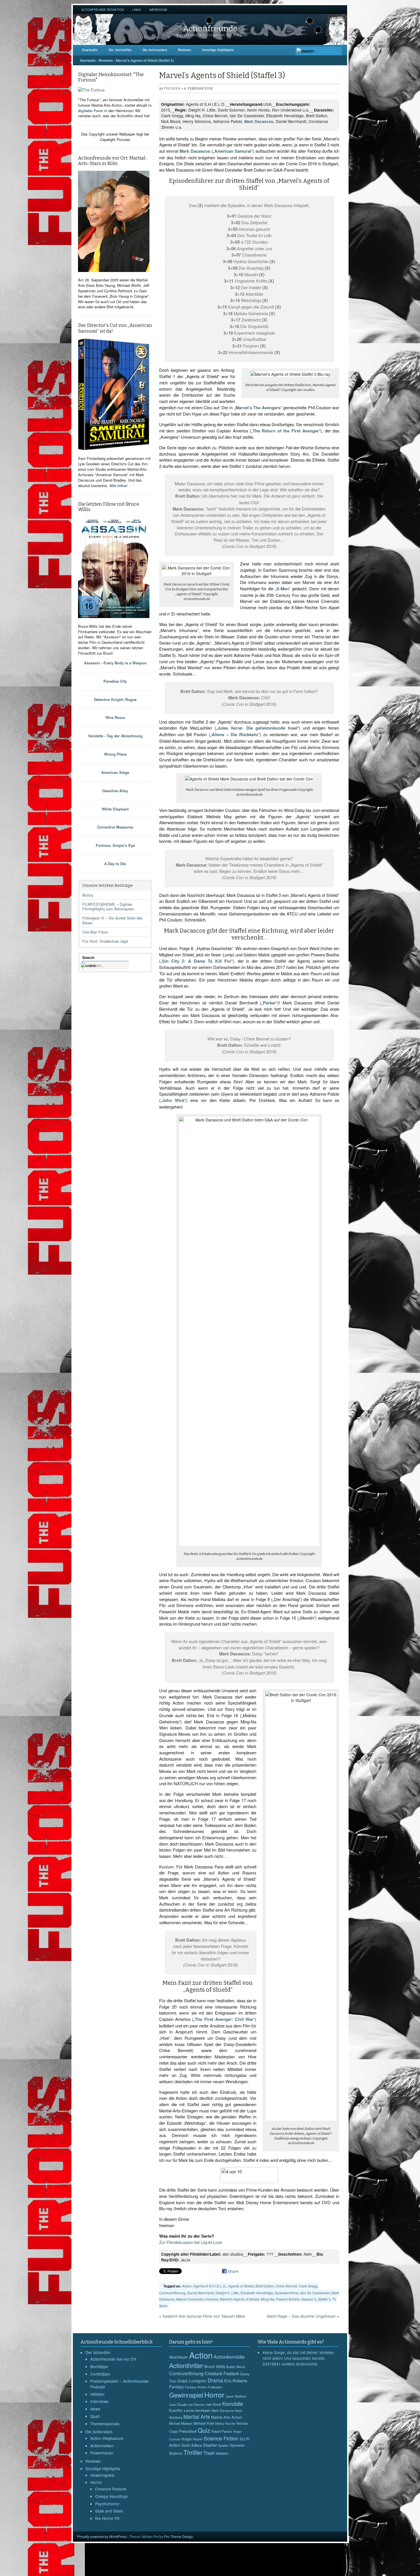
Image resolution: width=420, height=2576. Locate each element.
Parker (269, 1003)
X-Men (283, 589)
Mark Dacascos (259, 121)
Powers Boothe (288, 2299)
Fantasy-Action (196, 2387)
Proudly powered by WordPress (102, 2536)
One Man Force (95, 932)
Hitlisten (97, 2394)
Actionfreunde (210, 28)
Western (222, 2453)
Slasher (210, 2445)
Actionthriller (186, 2365)
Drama (215, 2380)
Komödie (233, 2403)
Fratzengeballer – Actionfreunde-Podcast (120, 2384)
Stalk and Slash (109, 2511)
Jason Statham (236, 2396)
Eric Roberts (236, 2381)
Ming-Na (268, 2299)
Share (233, 2271)
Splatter (224, 2445)
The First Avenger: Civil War (224, 2019)
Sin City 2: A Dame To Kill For (197, 961)
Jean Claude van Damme (187, 2404)
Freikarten (215, 2387)
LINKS (137, 10)
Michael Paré (204, 2423)
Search (88, 957)
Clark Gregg (308, 2286)
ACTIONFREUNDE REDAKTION (103, 10)
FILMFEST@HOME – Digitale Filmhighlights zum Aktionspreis (108, 907)
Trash (209, 2453)
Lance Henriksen (197, 2410)
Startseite (90, 50)
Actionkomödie (229, 2357)
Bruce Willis (215, 2366)
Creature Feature (111, 2489)
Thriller (193, 2452)
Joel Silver (213, 2404)
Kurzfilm (176, 2410)
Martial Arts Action (227, 2417)
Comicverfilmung (172, 2293)
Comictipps (100, 2374)
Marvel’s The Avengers (258, 408)
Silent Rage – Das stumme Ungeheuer (301, 2316)
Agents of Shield (241, 2286)
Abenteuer (179, 2357)
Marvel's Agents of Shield (240, 2299)
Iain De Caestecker (315, 2293)
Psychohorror (107, 2504)
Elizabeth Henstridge (257, 2293)
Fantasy (176, 2387)
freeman (172, 89)
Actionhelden (102, 2446)
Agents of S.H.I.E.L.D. (210, 2286)
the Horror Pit (107, 2518)
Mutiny (88, 895)
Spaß (95, 2416)
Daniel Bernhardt (200, 2293)
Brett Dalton (265, 2286)
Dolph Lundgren (192, 2381)
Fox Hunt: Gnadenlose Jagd (105, 941)
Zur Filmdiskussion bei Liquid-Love (191, 2242)
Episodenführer (287, 2293)
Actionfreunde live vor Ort (113, 2359)
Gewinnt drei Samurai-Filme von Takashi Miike (204, 2316)
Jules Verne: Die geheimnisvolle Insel (257, 728)
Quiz (204, 2430)
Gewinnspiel (186, 2395)
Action (187, 2286)
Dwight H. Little (227, 2293)
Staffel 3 (324, 2299)
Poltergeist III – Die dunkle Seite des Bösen (112, 920)
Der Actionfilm (120, 50)
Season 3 (309, 2299)
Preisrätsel (188, 2431)
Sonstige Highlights (218, 50)
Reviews (185, 50)
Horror (96, 2482)
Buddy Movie (236, 2367)
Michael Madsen (181, 2423)
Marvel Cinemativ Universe (197, 2299)
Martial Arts (197, 2417)
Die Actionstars (155, 50)
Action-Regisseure (107, 2438)
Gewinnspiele (102, 2475)
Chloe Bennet (286, 2286)
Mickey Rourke (225, 2423)
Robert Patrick (222, 2431)
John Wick (173, 1100)
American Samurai (233, 151)
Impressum (158, 10)
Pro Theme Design (179, 2536)
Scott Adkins (192, 2445)
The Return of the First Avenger (286, 431)
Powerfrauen (102, 2453)
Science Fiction (221, 2438)
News (95, 2409)
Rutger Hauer (192, 2439)
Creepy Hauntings (111, 2496)
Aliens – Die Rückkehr (235, 734)
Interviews (99, 2401)
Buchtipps (99, 2366)
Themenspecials (105, 2424)
